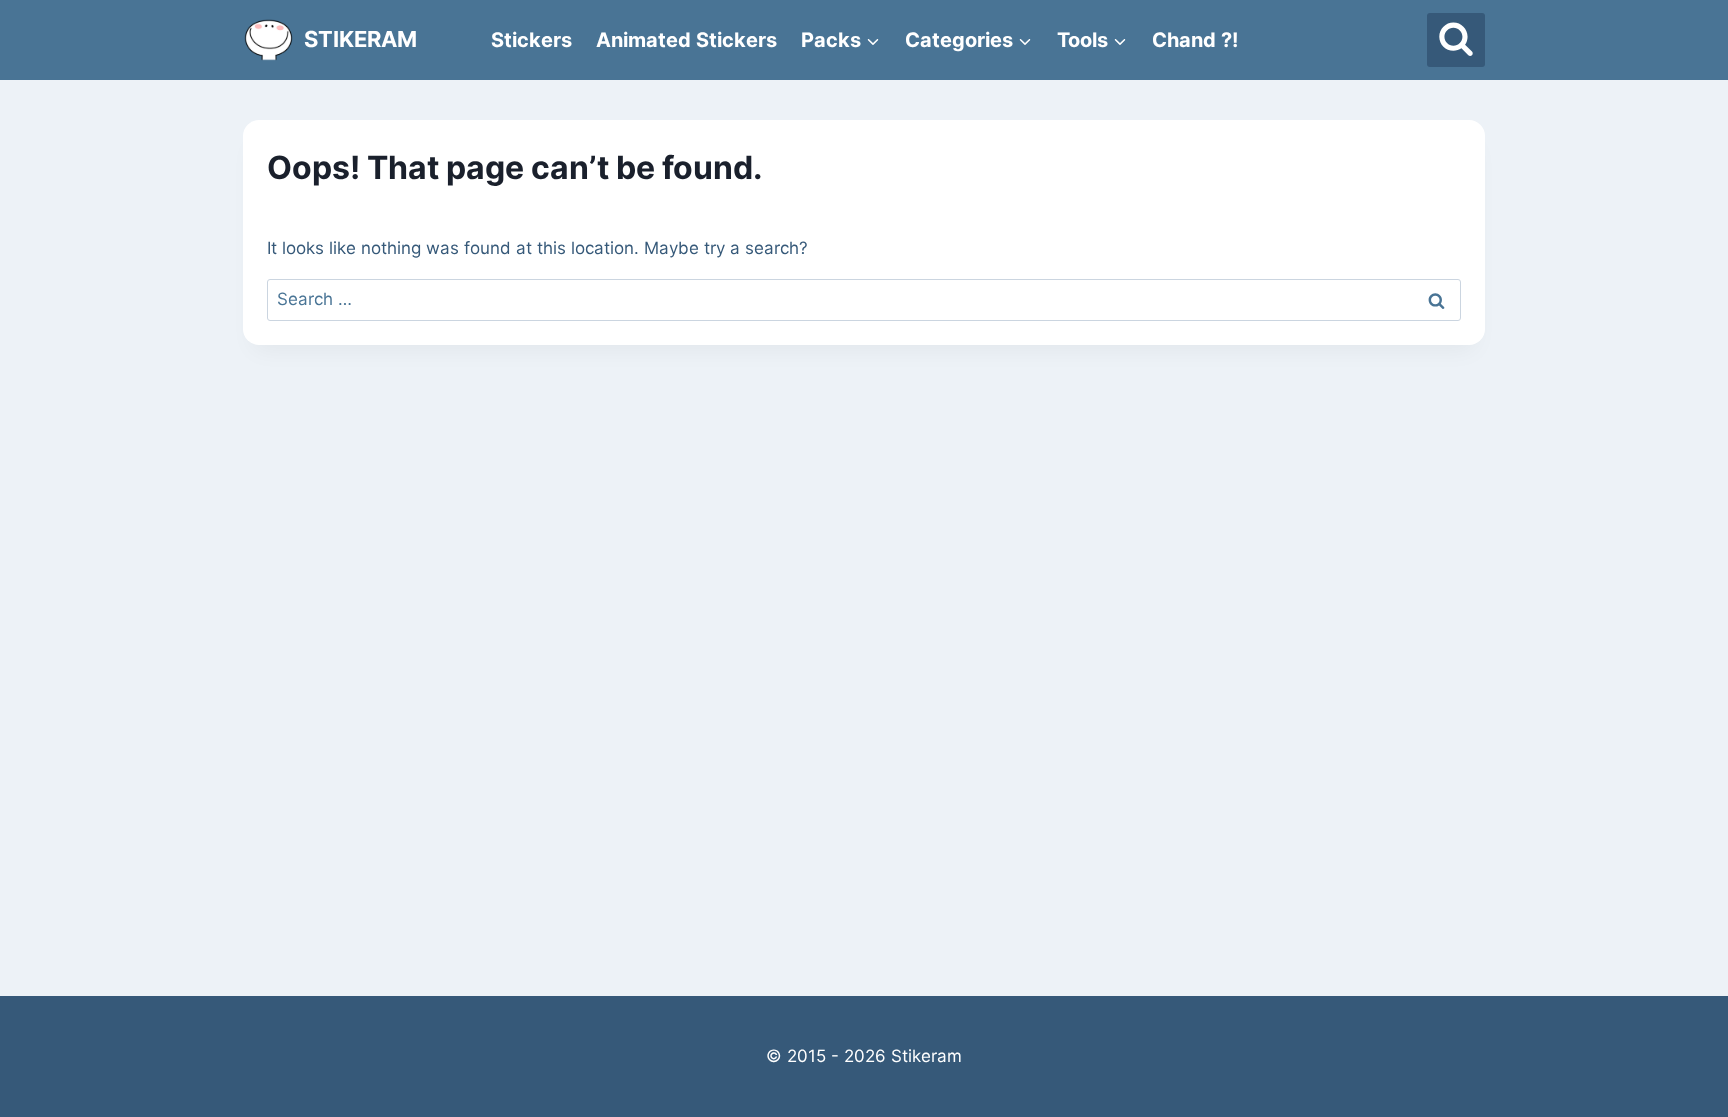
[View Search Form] (1456, 40)
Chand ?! (1195, 40)
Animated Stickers (686, 40)
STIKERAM (360, 39)
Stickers (531, 40)
